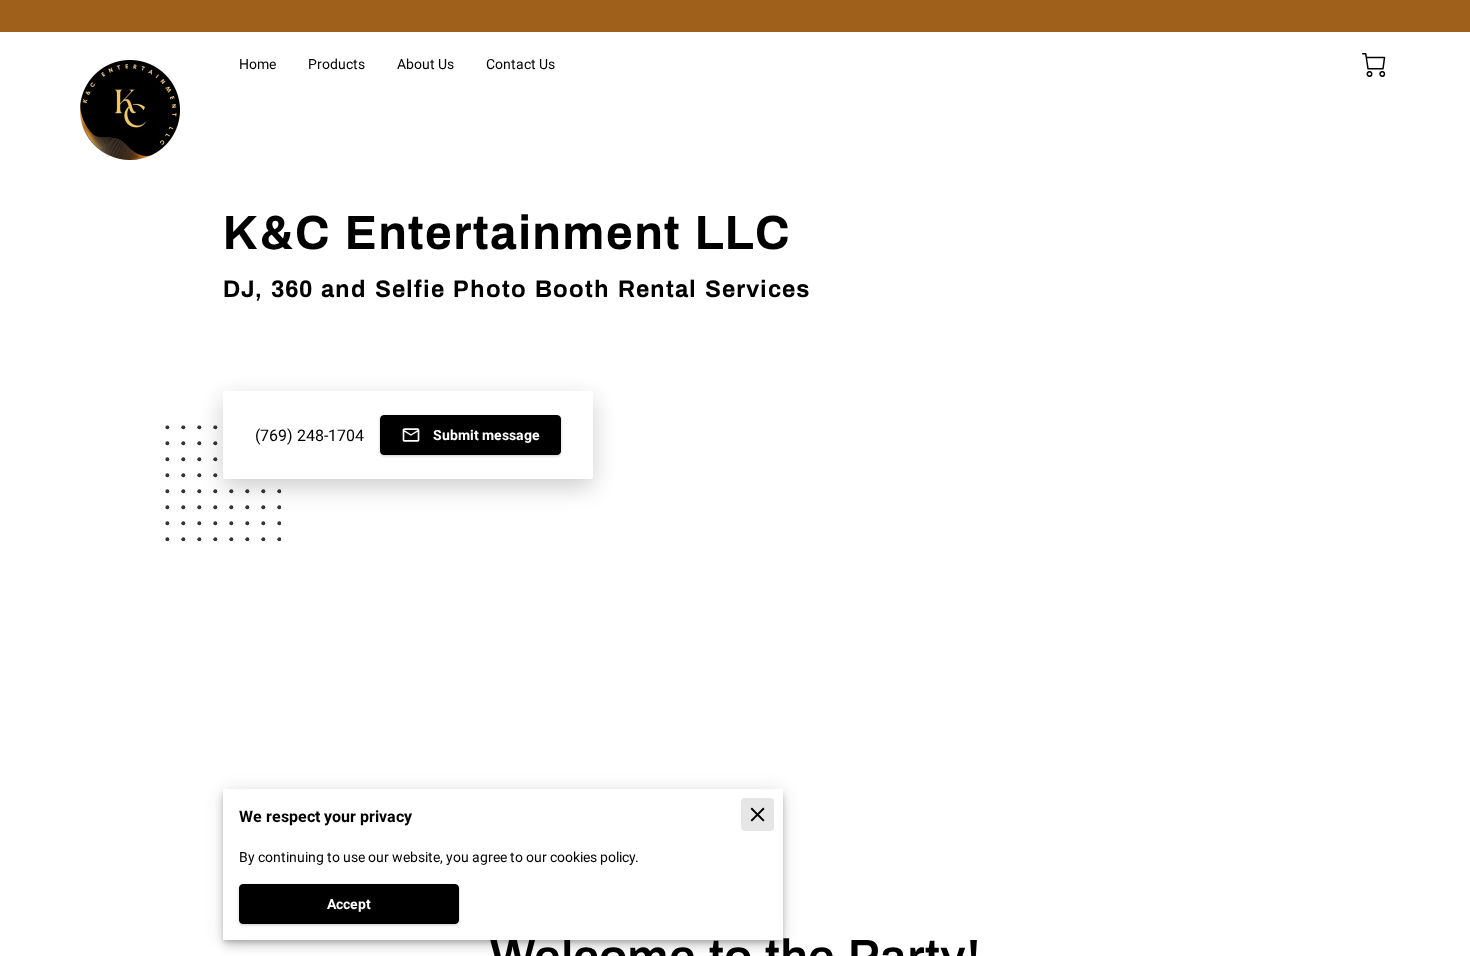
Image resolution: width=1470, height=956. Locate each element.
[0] (1374, 65)
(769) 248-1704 (309, 435)
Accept (349, 904)
